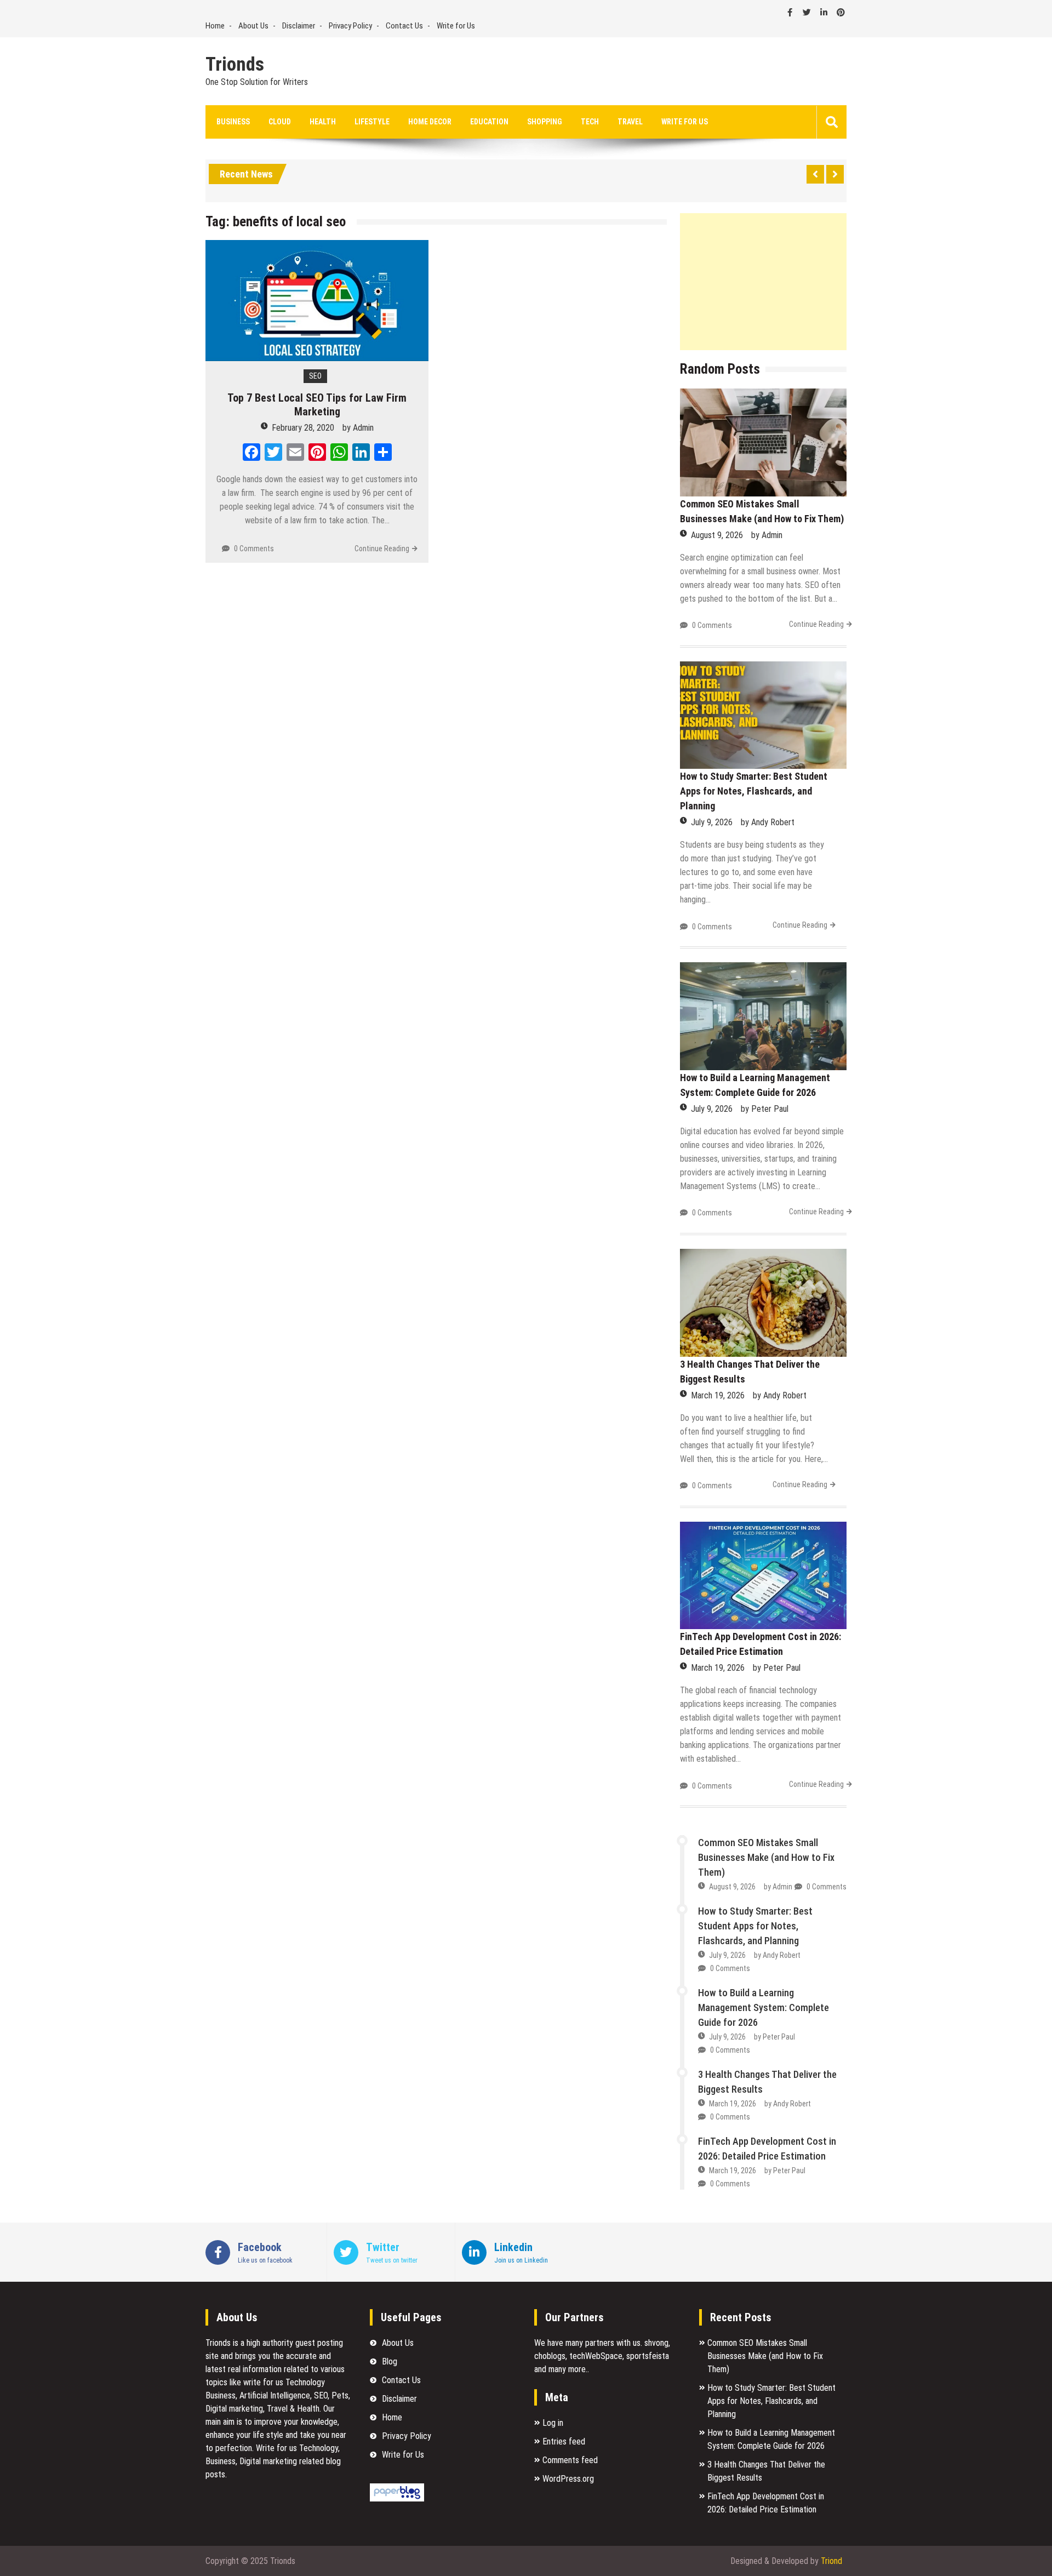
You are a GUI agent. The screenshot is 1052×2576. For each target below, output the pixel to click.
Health (323, 122)
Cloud (280, 122)
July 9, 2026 (712, 822)
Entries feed (564, 2441)
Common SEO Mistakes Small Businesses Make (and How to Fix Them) (766, 1857)
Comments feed (570, 2460)
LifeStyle (372, 122)
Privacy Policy (350, 26)
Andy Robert (773, 822)
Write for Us (456, 26)
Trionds (235, 65)
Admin (363, 428)
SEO (315, 376)
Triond (831, 2561)
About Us (253, 26)
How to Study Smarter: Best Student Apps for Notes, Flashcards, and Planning (754, 791)
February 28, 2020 (303, 428)
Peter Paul (770, 1109)
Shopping (545, 122)
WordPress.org (568, 2479)
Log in (553, 2423)
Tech (590, 122)
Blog (390, 2361)
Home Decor (430, 122)
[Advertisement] (763, 282)
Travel (630, 122)
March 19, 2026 (718, 1395)
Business (233, 122)
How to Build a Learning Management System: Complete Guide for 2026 (764, 2007)
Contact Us (404, 26)
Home (215, 26)
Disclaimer (299, 26)
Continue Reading (382, 549)
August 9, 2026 (717, 535)
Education (489, 122)
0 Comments (254, 549)
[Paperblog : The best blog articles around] (397, 2498)
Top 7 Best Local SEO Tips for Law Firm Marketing (317, 405)
